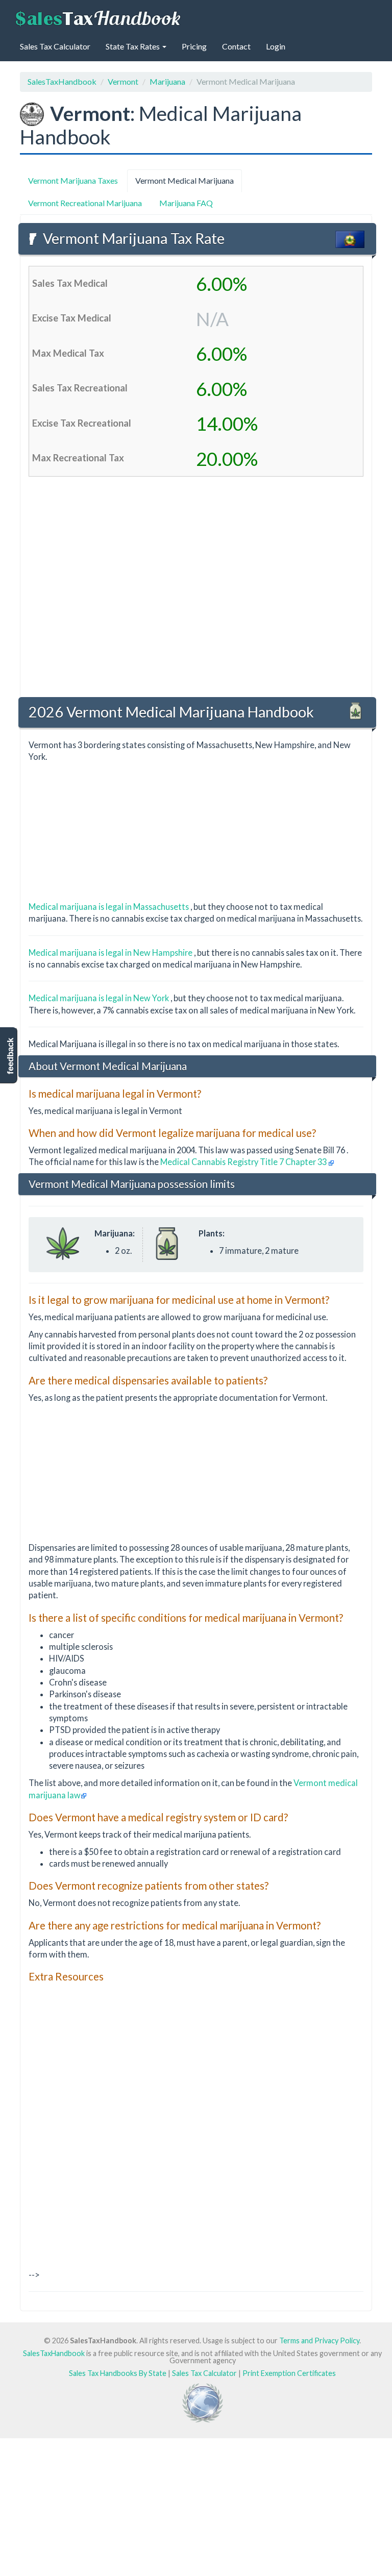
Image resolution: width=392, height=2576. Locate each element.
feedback (10, 1056)
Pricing (194, 46)
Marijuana (167, 81)
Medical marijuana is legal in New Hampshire (111, 952)
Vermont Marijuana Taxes (73, 180)
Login (276, 46)
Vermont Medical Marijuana (185, 180)
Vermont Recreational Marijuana (85, 203)
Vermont (123, 81)
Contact (236, 46)
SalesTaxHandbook (62, 81)
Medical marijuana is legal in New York (100, 998)
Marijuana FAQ (186, 203)
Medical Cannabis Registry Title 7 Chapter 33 (244, 1162)
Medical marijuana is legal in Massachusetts (109, 907)
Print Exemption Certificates (289, 2373)
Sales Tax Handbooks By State (118, 2373)
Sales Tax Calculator (55, 46)
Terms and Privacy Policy (319, 2340)
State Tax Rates (133, 46)
